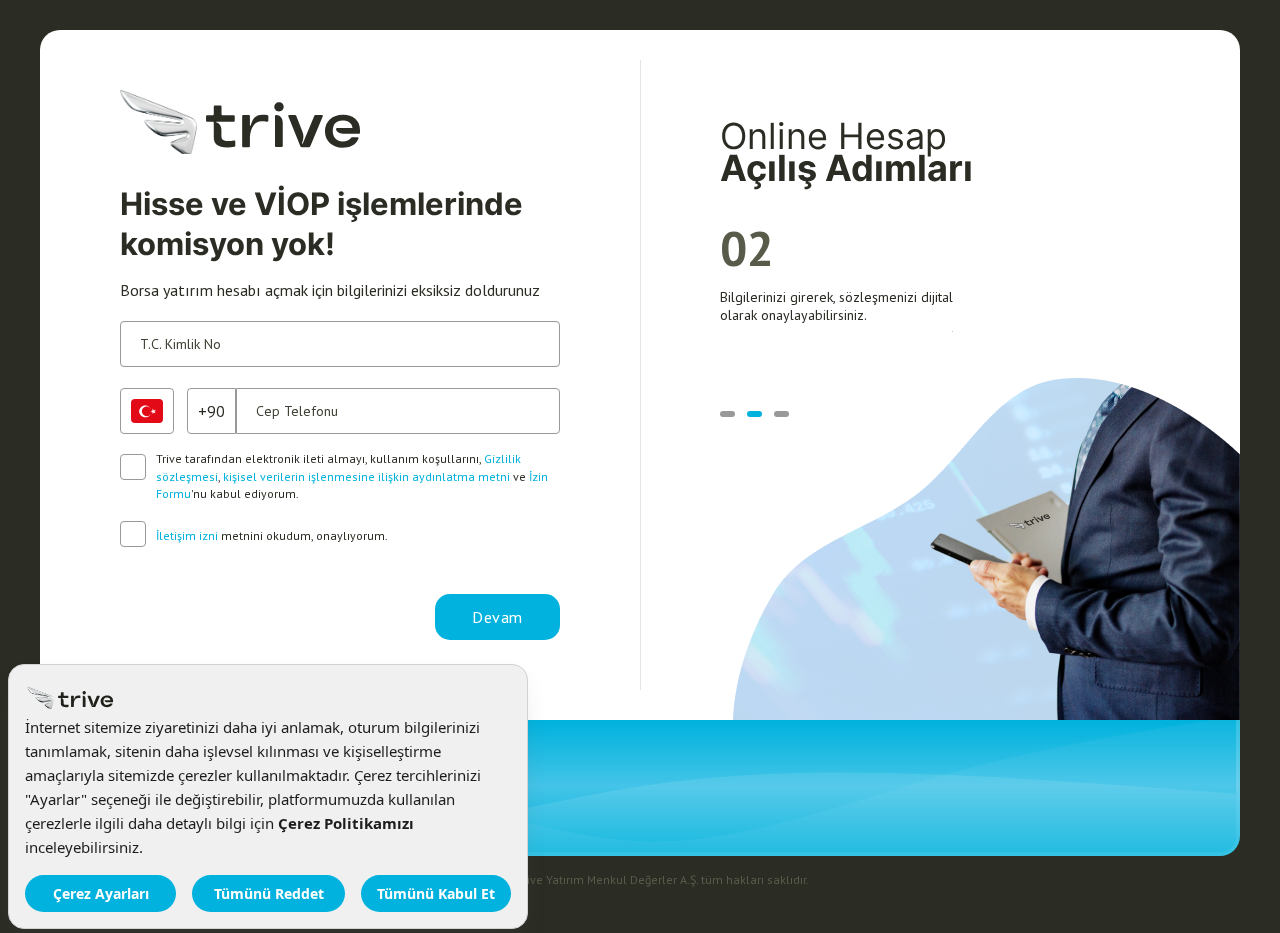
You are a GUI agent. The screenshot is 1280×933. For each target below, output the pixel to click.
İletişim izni (187, 535)
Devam (497, 617)
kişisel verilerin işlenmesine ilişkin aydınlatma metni (366, 476)
